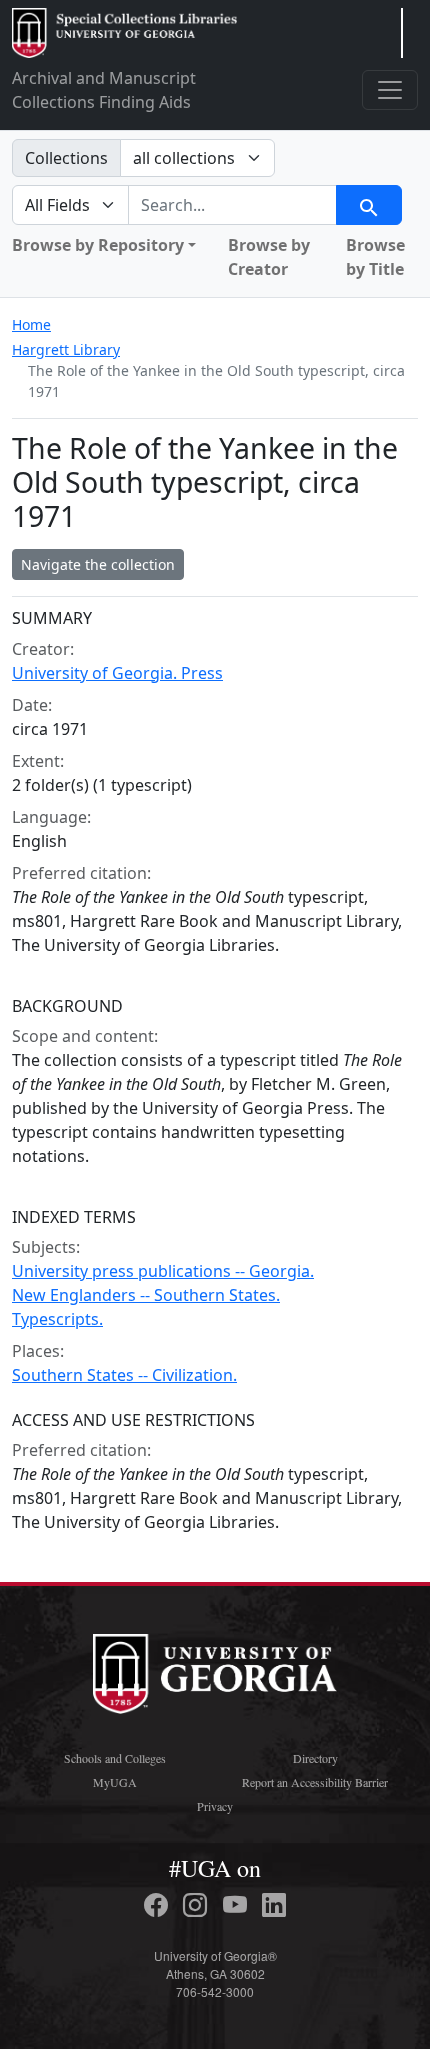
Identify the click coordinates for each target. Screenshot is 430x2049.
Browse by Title (375, 257)
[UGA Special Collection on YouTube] (238, 1905)
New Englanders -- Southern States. (146, 1295)
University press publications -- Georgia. (163, 1271)
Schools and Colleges (115, 1758)
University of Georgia (215, 1674)
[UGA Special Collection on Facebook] (159, 1905)
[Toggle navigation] (390, 90)
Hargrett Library (66, 349)
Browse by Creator (269, 257)
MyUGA (115, 1782)
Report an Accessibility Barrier (315, 1782)
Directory (315, 1758)
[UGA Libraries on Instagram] (198, 1905)
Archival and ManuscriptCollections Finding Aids (104, 90)
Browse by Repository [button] (98, 245)
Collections (66, 158)
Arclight (124, 33)
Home (31, 324)
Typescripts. (57, 1319)
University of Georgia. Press (117, 673)
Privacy (215, 1806)
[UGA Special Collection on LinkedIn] (274, 1905)
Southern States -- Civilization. (124, 1375)
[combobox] (232, 205)
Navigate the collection (98, 564)
